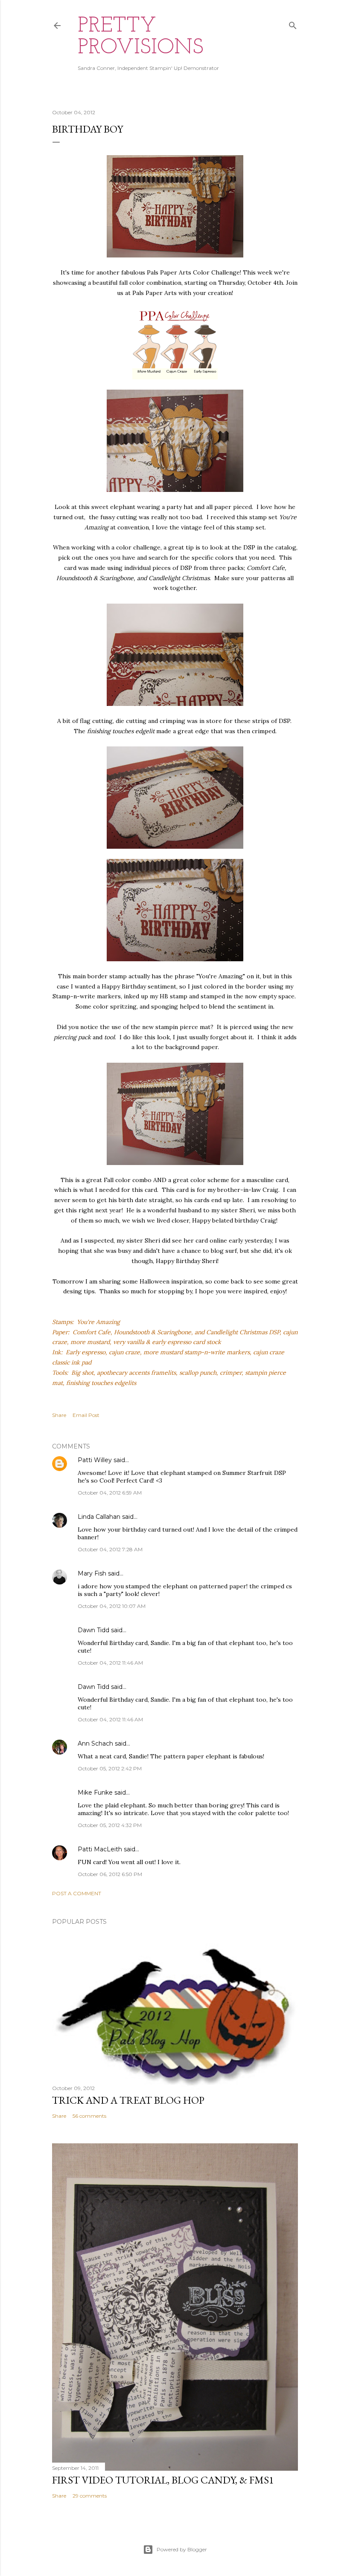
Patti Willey (95, 1460)
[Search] (293, 24)
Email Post (86, 1415)
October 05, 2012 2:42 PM (110, 1768)
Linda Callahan (99, 1517)
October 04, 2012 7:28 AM (110, 1549)
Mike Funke (95, 1793)
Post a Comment (77, 1893)
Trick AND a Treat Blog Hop (128, 2100)
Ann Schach (95, 1743)
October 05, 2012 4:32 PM (110, 1825)
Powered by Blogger (182, 2549)
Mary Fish (92, 1573)
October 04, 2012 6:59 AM (110, 1493)
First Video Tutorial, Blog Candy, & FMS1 (163, 2480)
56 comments (89, 2116)
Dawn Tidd (93, 1630)
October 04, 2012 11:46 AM (110, 1663)
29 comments (90, 2496)
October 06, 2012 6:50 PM (110, 1874)
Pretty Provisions (141, 37)
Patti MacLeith (100, 1849)
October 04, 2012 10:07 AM (112, 1606)
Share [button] (59, 1415)
